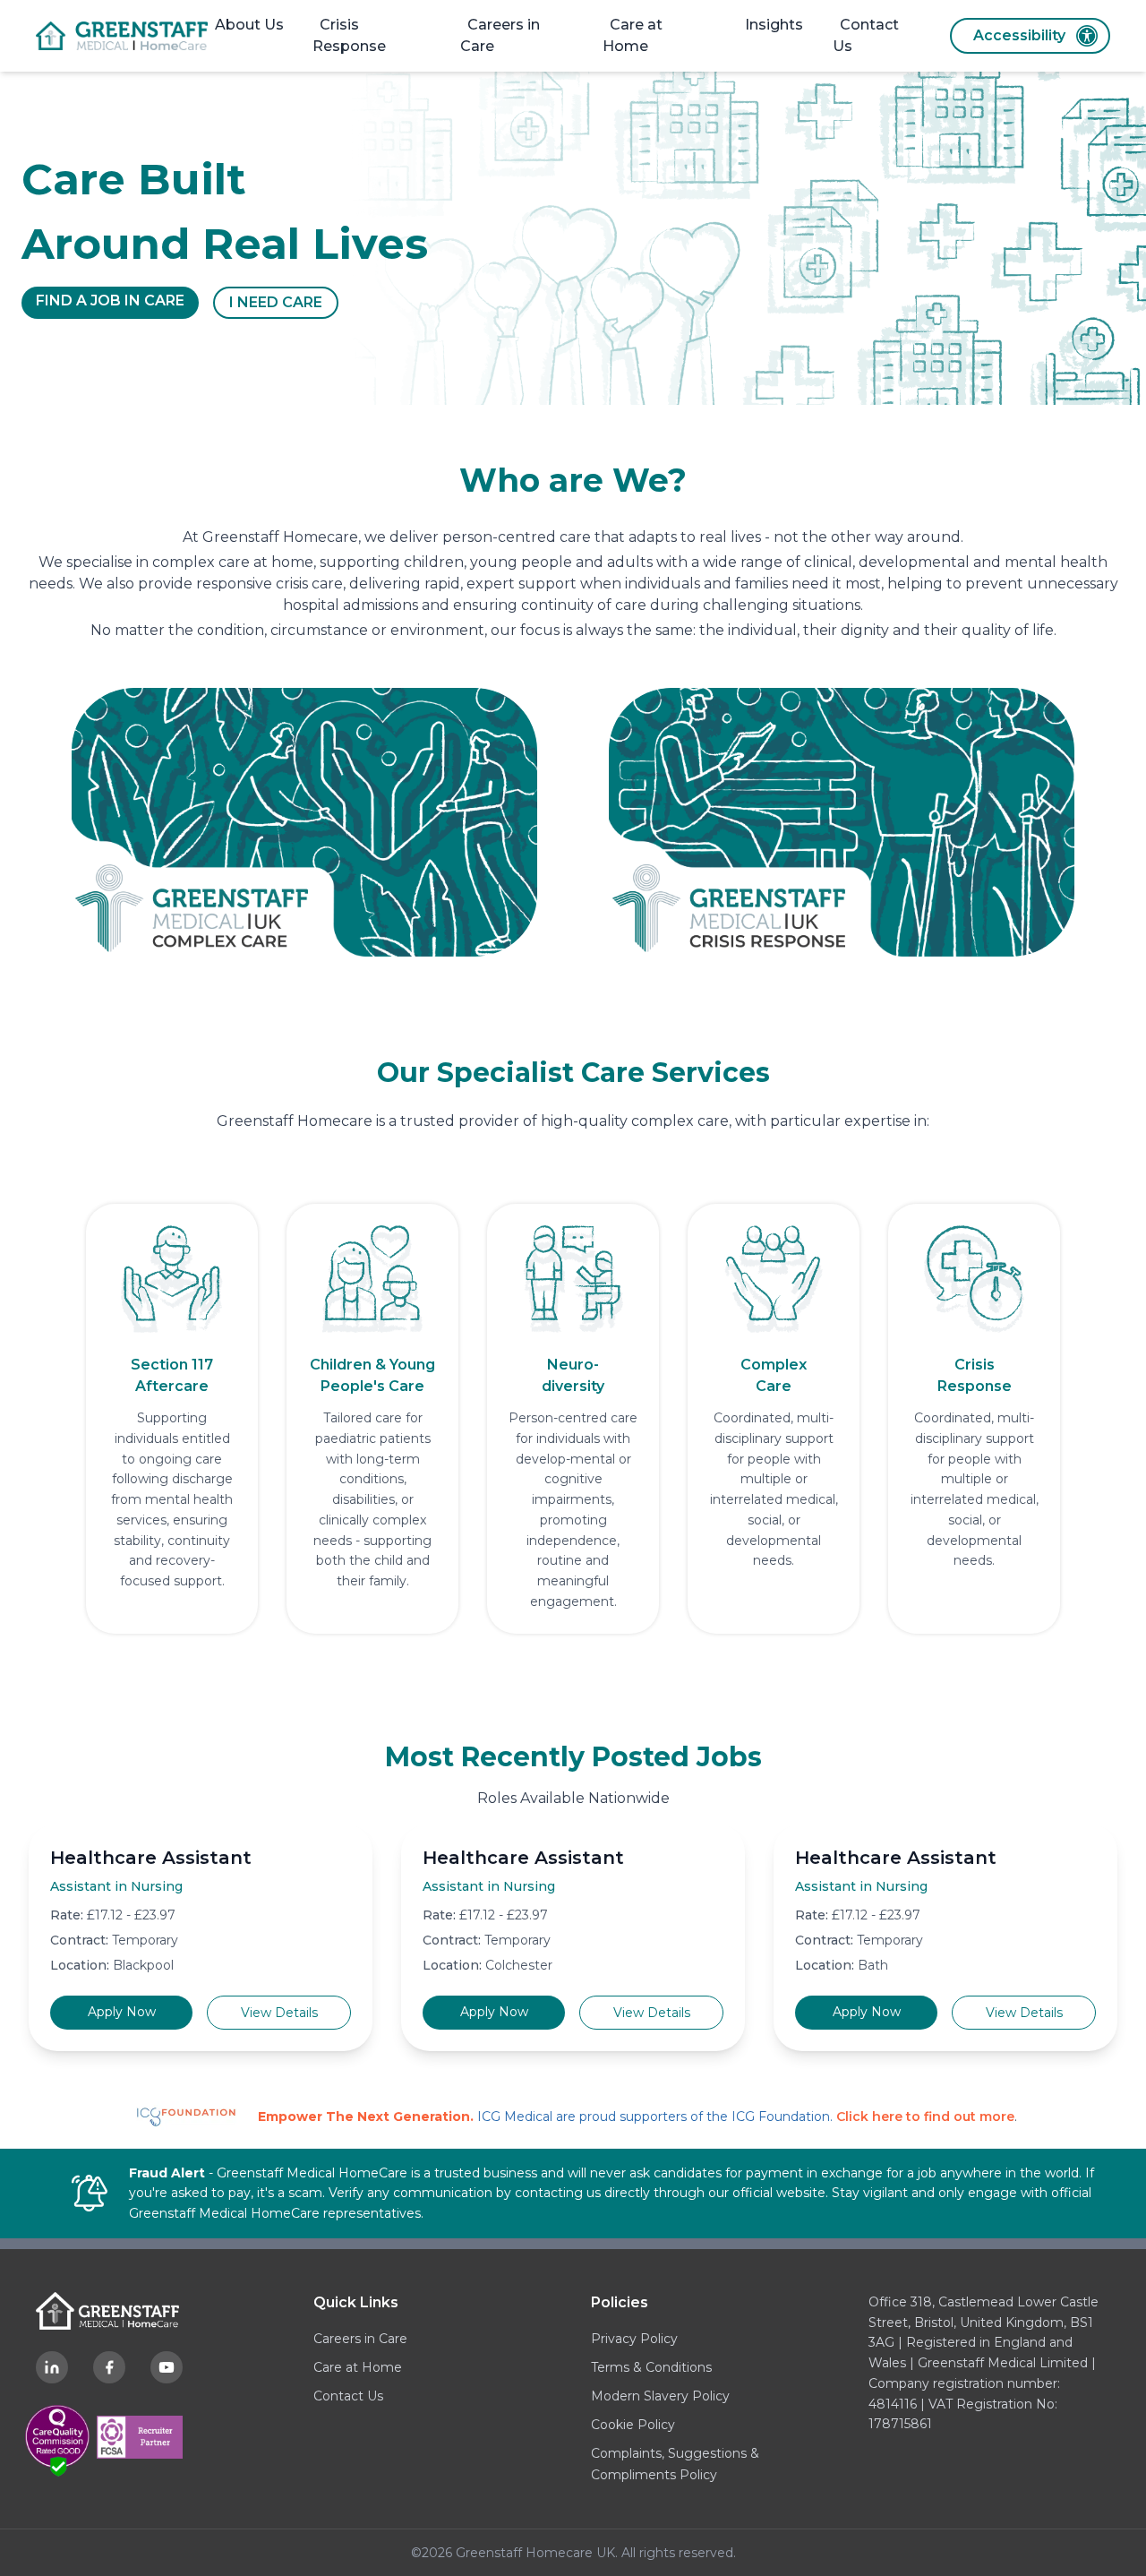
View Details (279, 2013)
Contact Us (866, 35)
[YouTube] (167, 2367)
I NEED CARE (276, 302)
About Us (249, 25)
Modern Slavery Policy (660, 2396)
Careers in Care (500, 35)
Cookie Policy (633, 2425)
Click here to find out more (925, 2117)
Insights (774, 25)
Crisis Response (349, 35)
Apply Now (122, 2012)
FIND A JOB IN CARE (110, 301)
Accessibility (1019, 35)
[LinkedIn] (52, 2367)
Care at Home (633, 35)
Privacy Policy (634, 2339)
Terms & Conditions (651, 2367)
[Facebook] (109, 2367)
